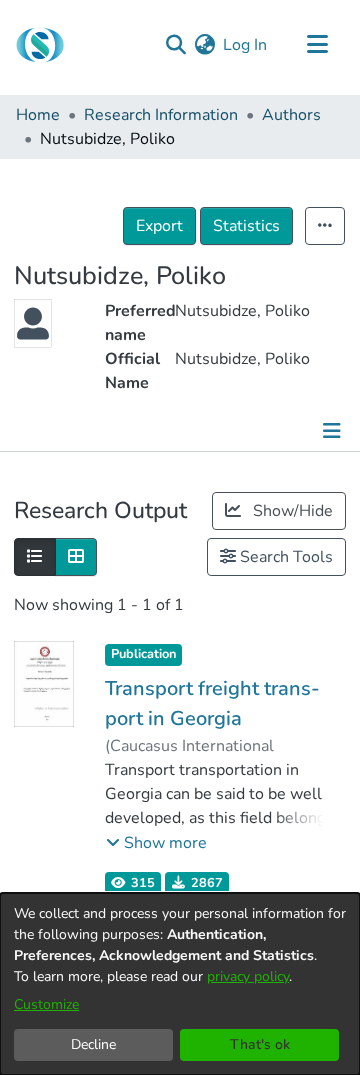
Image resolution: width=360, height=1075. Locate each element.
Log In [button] (246, 45)
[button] (156, 843)
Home (38, 115)
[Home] (40, 45)
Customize (46, 1004)
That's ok (260, 1044)
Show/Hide (291, 511)
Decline (93, 1044)
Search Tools (284, 557)
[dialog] (180, 984)
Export (159, 226)
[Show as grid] (76, 557)
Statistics (246, 226)
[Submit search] (175, 45)
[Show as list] (35, 557)
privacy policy (248, 976)
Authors (291, 115)
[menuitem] (204, 45)
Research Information (161, 115)
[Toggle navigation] (317, 45)
